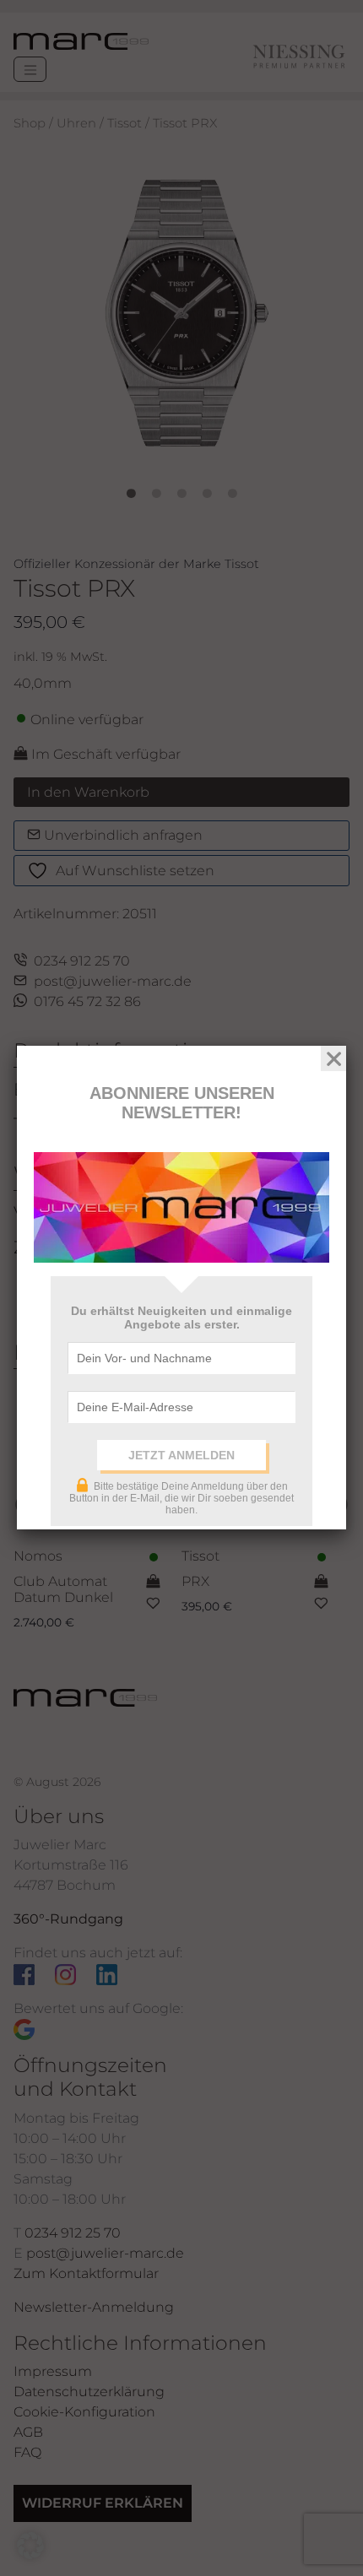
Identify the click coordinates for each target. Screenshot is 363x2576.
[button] (30, 2546)
